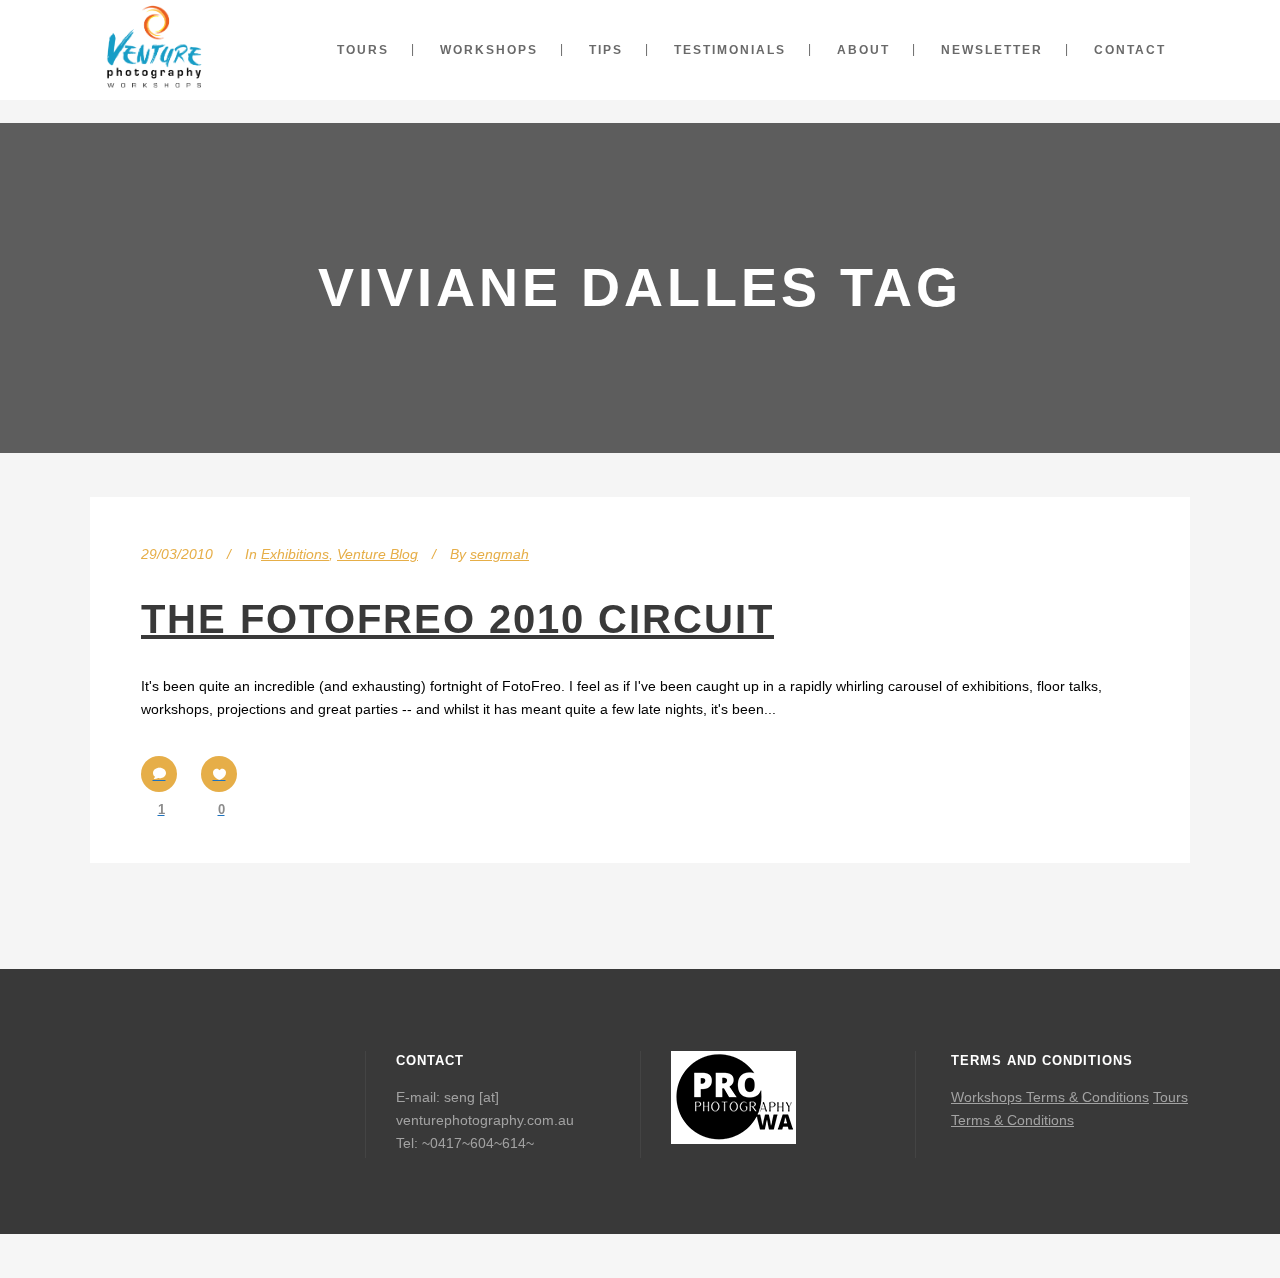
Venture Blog (377, 554)
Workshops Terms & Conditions (1050, 1097)
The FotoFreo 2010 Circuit (457, 619)
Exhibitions (295, 554)
